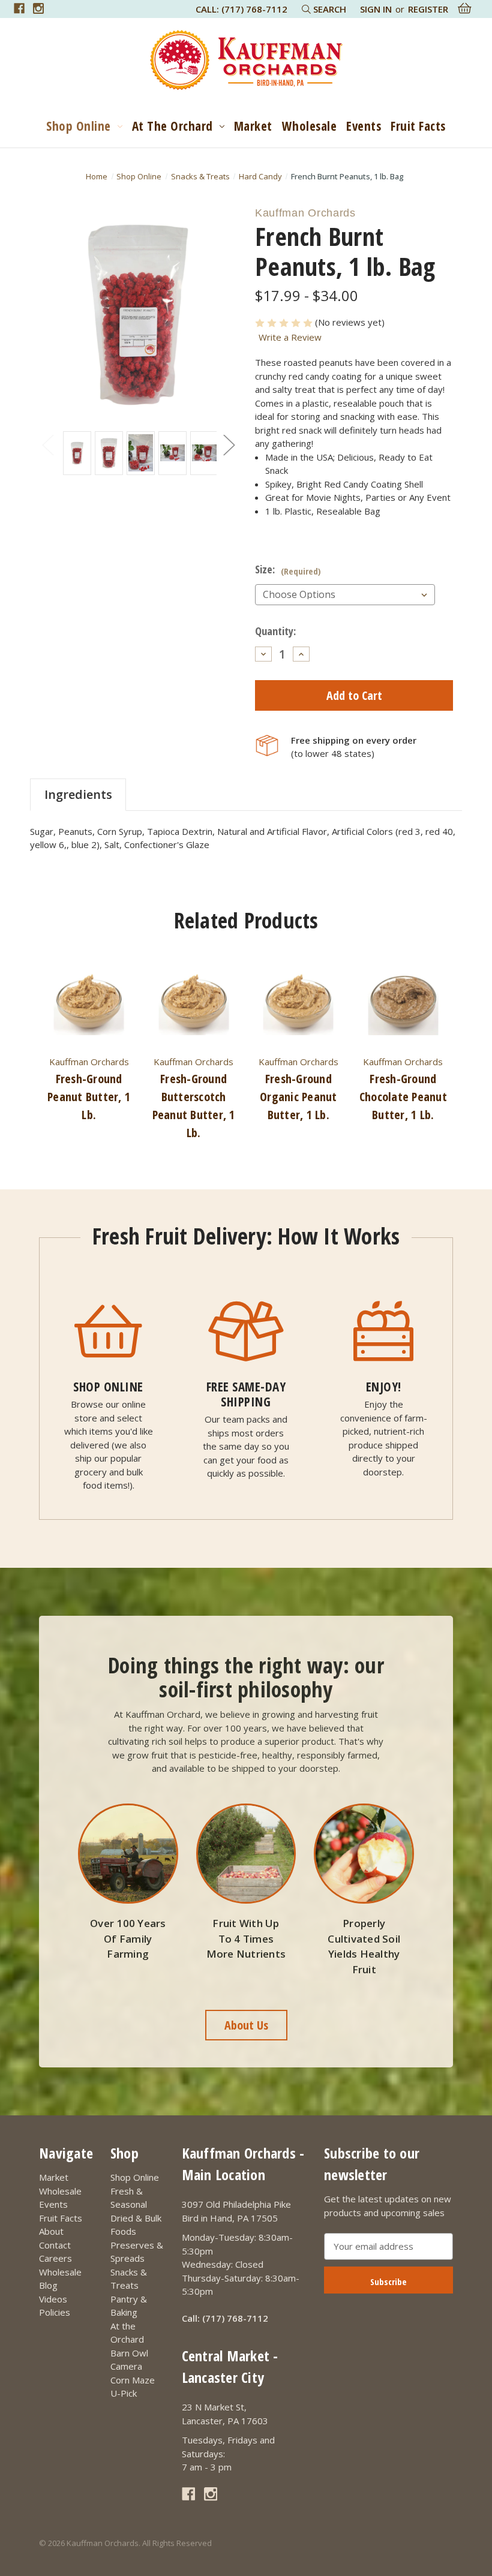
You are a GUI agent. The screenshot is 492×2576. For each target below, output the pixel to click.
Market (253, 126)
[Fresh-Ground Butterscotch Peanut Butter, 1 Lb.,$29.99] (194, 1003)
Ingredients (78, 794)
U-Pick (124, 2393)
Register (428, 9)
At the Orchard (172, 126)
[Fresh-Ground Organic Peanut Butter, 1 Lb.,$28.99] (298, 1003)
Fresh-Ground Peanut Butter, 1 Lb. (89, 1097)
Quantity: (275, 631)
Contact (55, 2245)
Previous (47, 445)
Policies (55, 2312)
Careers (55, 2258)
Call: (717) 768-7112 (241, 9)
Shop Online (79, 126)
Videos (53, 2299)
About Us (246, 2025)
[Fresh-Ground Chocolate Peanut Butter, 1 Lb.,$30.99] (403, 1003)
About (51, 2231)
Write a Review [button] (290, 337)
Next (229, 445)
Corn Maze (133, 2380)
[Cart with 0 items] (465, 8)
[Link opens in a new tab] (19, 8)
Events (364, 126)
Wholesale (310, 126)
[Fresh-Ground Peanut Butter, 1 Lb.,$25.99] (89, 1003)
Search (328, 9)
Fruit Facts (418, 126)
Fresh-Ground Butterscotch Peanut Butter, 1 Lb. (194, 1106)
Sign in (376, 9)
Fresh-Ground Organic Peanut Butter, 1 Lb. (298, 1097)
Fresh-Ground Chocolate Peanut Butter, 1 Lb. (403, 1097)
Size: (288, 569)
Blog (48, 2285)
